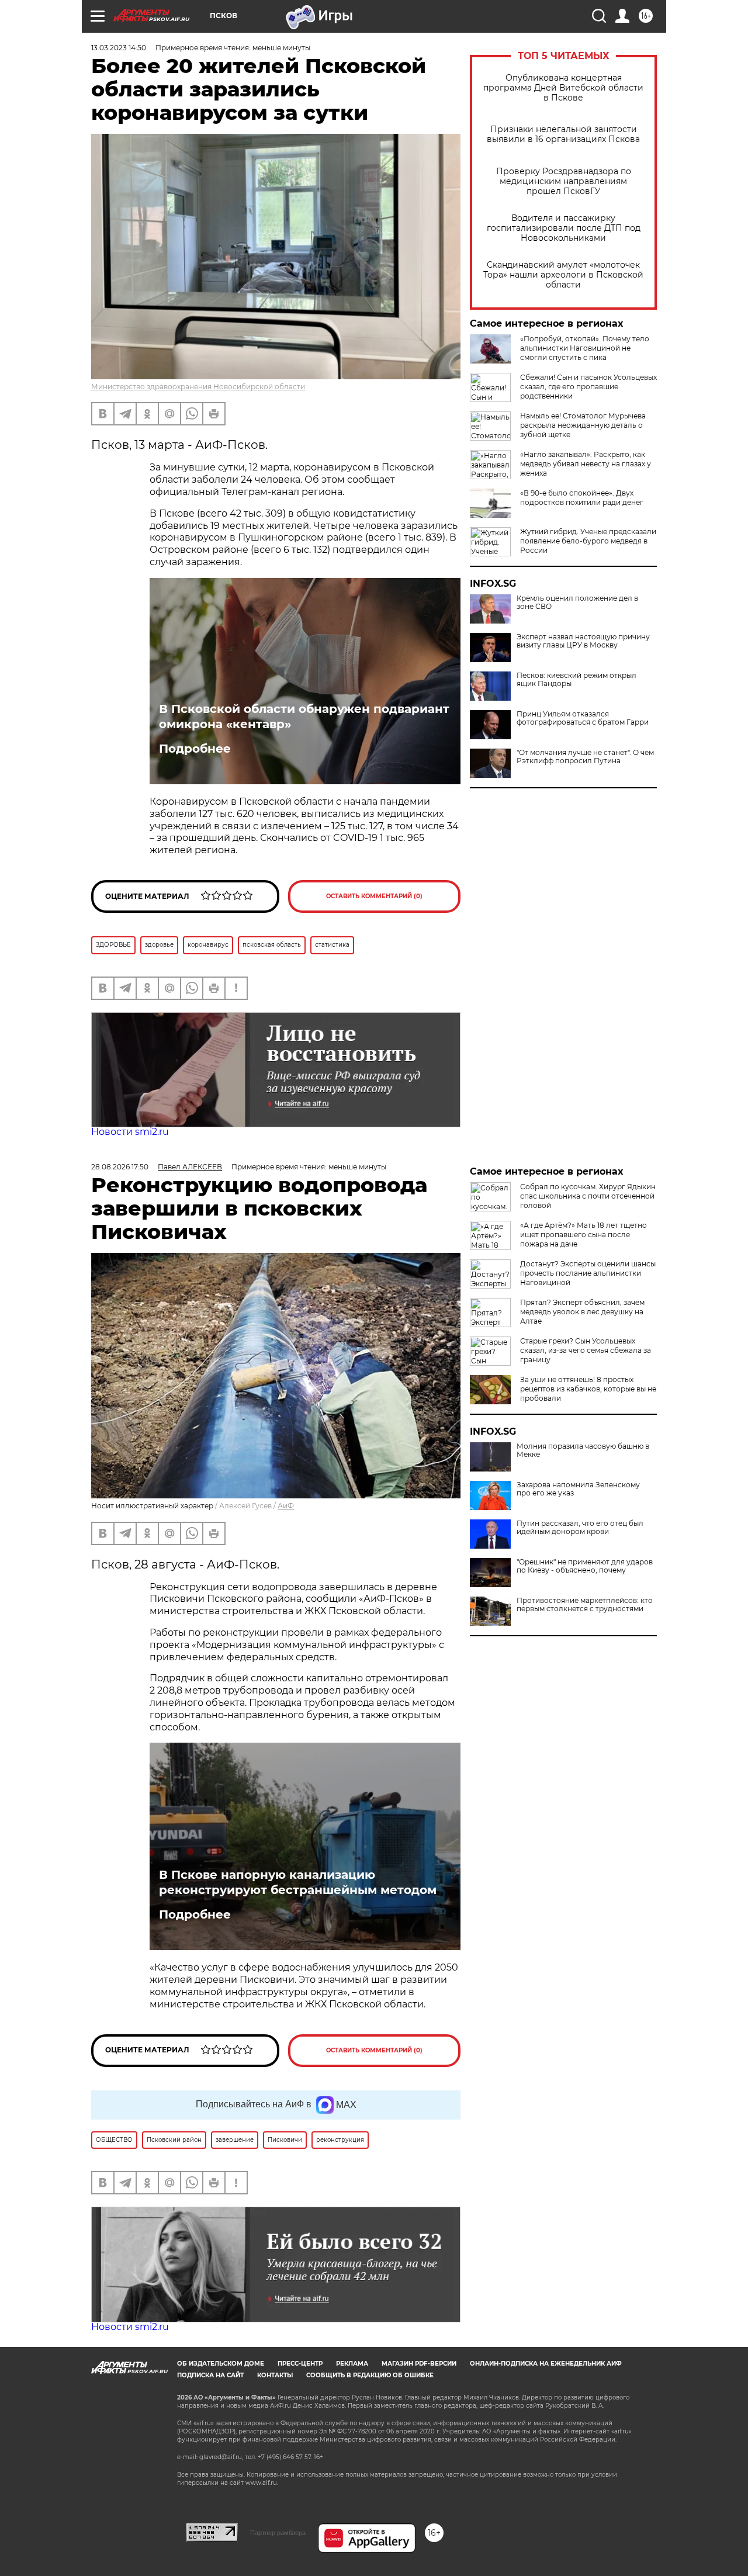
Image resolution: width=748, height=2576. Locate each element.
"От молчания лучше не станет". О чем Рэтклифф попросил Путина (585, 757)
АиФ (286, 1506)
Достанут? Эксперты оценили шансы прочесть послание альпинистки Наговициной (588, 1273)
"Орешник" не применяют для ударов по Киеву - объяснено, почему (585, 1566)
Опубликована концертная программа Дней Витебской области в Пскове (563, 88)
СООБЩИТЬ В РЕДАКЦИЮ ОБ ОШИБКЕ (370, 2375)
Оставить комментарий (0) (374, 896)
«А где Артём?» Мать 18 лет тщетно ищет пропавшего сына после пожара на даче (583, 1235)
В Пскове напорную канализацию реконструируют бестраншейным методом (298, 1882)
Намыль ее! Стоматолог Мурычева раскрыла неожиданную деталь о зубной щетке (583, 425)
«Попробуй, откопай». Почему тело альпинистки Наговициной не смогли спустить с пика (585, 348)
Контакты (275, 2375)
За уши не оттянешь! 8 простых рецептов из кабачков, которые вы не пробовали (588, 1389)
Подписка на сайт (210, 2375)
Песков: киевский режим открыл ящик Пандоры (576, 680)
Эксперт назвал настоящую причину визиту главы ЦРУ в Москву (583, 641)
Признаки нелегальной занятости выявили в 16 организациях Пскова (563, 134)
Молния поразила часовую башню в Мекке (583, 1450)
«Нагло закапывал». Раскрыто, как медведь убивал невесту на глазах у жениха (586, 464)
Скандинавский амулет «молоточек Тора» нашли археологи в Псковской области (563, 275)
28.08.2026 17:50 (120, 1167)
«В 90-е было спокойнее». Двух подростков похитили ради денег (582, 498)
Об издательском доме (221, 2364)
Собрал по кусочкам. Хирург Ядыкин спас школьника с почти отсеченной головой (588, 1196)
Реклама (352, 2364)
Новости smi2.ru (130, 1132)
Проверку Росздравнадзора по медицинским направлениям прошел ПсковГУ (564, 181)
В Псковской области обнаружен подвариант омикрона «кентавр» (304, 716)
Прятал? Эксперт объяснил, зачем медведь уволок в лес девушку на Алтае (582, 1312)
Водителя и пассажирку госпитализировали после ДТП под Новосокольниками (564, 228)
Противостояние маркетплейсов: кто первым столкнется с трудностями (585, 1605)
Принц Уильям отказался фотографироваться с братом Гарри (583, 718)
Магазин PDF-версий (419, 2364)
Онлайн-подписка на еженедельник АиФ (546, 2364)
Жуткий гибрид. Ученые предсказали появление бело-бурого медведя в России (588, 541)
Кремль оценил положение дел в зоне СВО (577, 603)
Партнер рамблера (278, 2533)
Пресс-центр (300, 2364)
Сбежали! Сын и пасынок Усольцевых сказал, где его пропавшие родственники (588, 387)
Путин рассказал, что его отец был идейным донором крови (580, 1528)
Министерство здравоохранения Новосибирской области (198, 387)
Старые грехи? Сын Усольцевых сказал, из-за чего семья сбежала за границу (586, 1350)
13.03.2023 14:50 (119, 48)
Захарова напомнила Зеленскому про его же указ (578, 1489)
